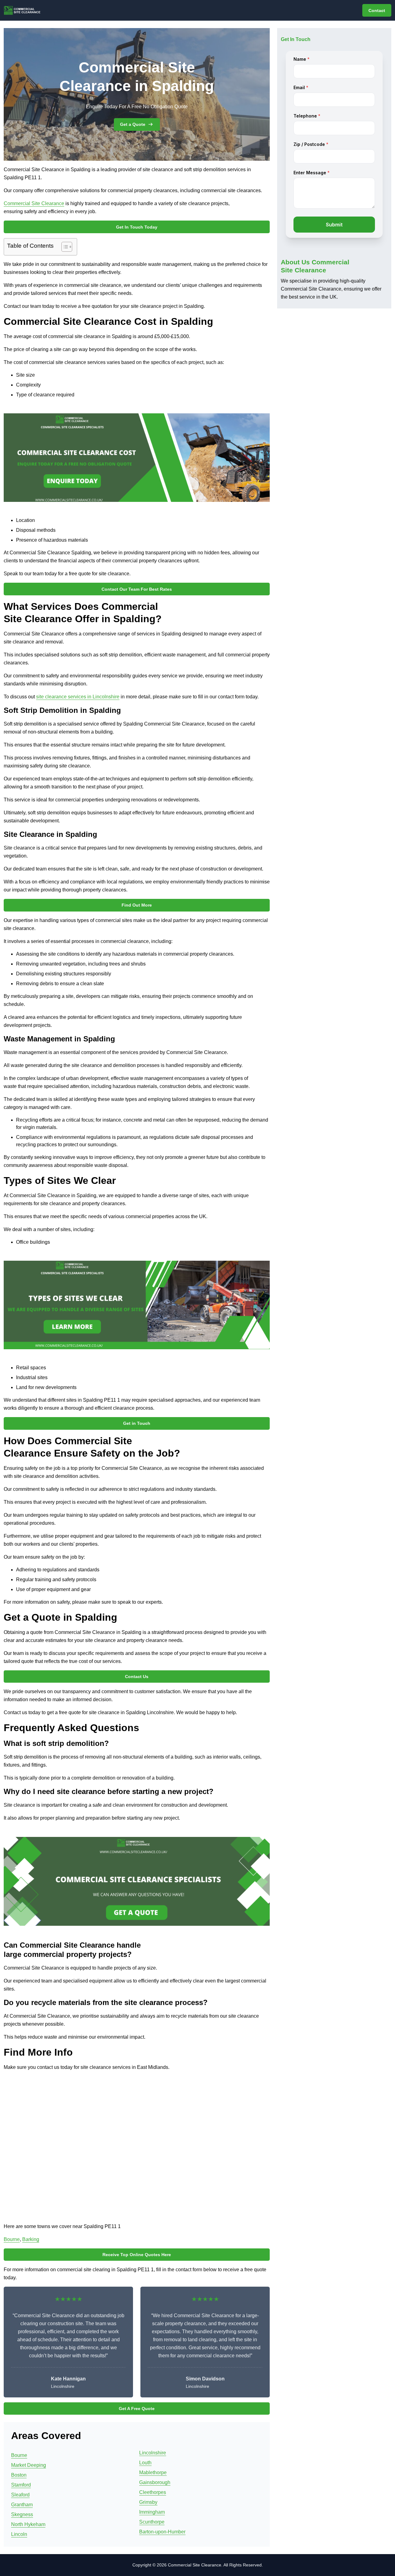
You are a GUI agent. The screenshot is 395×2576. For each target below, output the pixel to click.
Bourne (12, 2239)
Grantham (22, 2505)
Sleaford (20, 2495)
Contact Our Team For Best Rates (137, 589)
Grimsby (148, 2502)
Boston (19, 2475)
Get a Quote (133, 124)
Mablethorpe (153, 2473)
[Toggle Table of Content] (64, 247)
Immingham (152, 2512)
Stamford (21, 2485)
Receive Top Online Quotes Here (137, 2255)
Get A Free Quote (137, 2409)
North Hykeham (28, 2524)
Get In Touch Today (137, 227)
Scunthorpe (152, 2522)
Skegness (22, 2514)
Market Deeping (29, 2465)
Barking (31, 2239)
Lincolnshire (153, 2453)
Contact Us (137, 1677)
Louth (145, 2463)
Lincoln (19, 2534)
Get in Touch (137, 1423)
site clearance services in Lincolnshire (78, 697)
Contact (377, 10)
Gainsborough (155, 2482)
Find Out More (137, 905)
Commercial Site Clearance (34, 203)
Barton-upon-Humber (162, 2532)
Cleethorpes (153, 2492)
